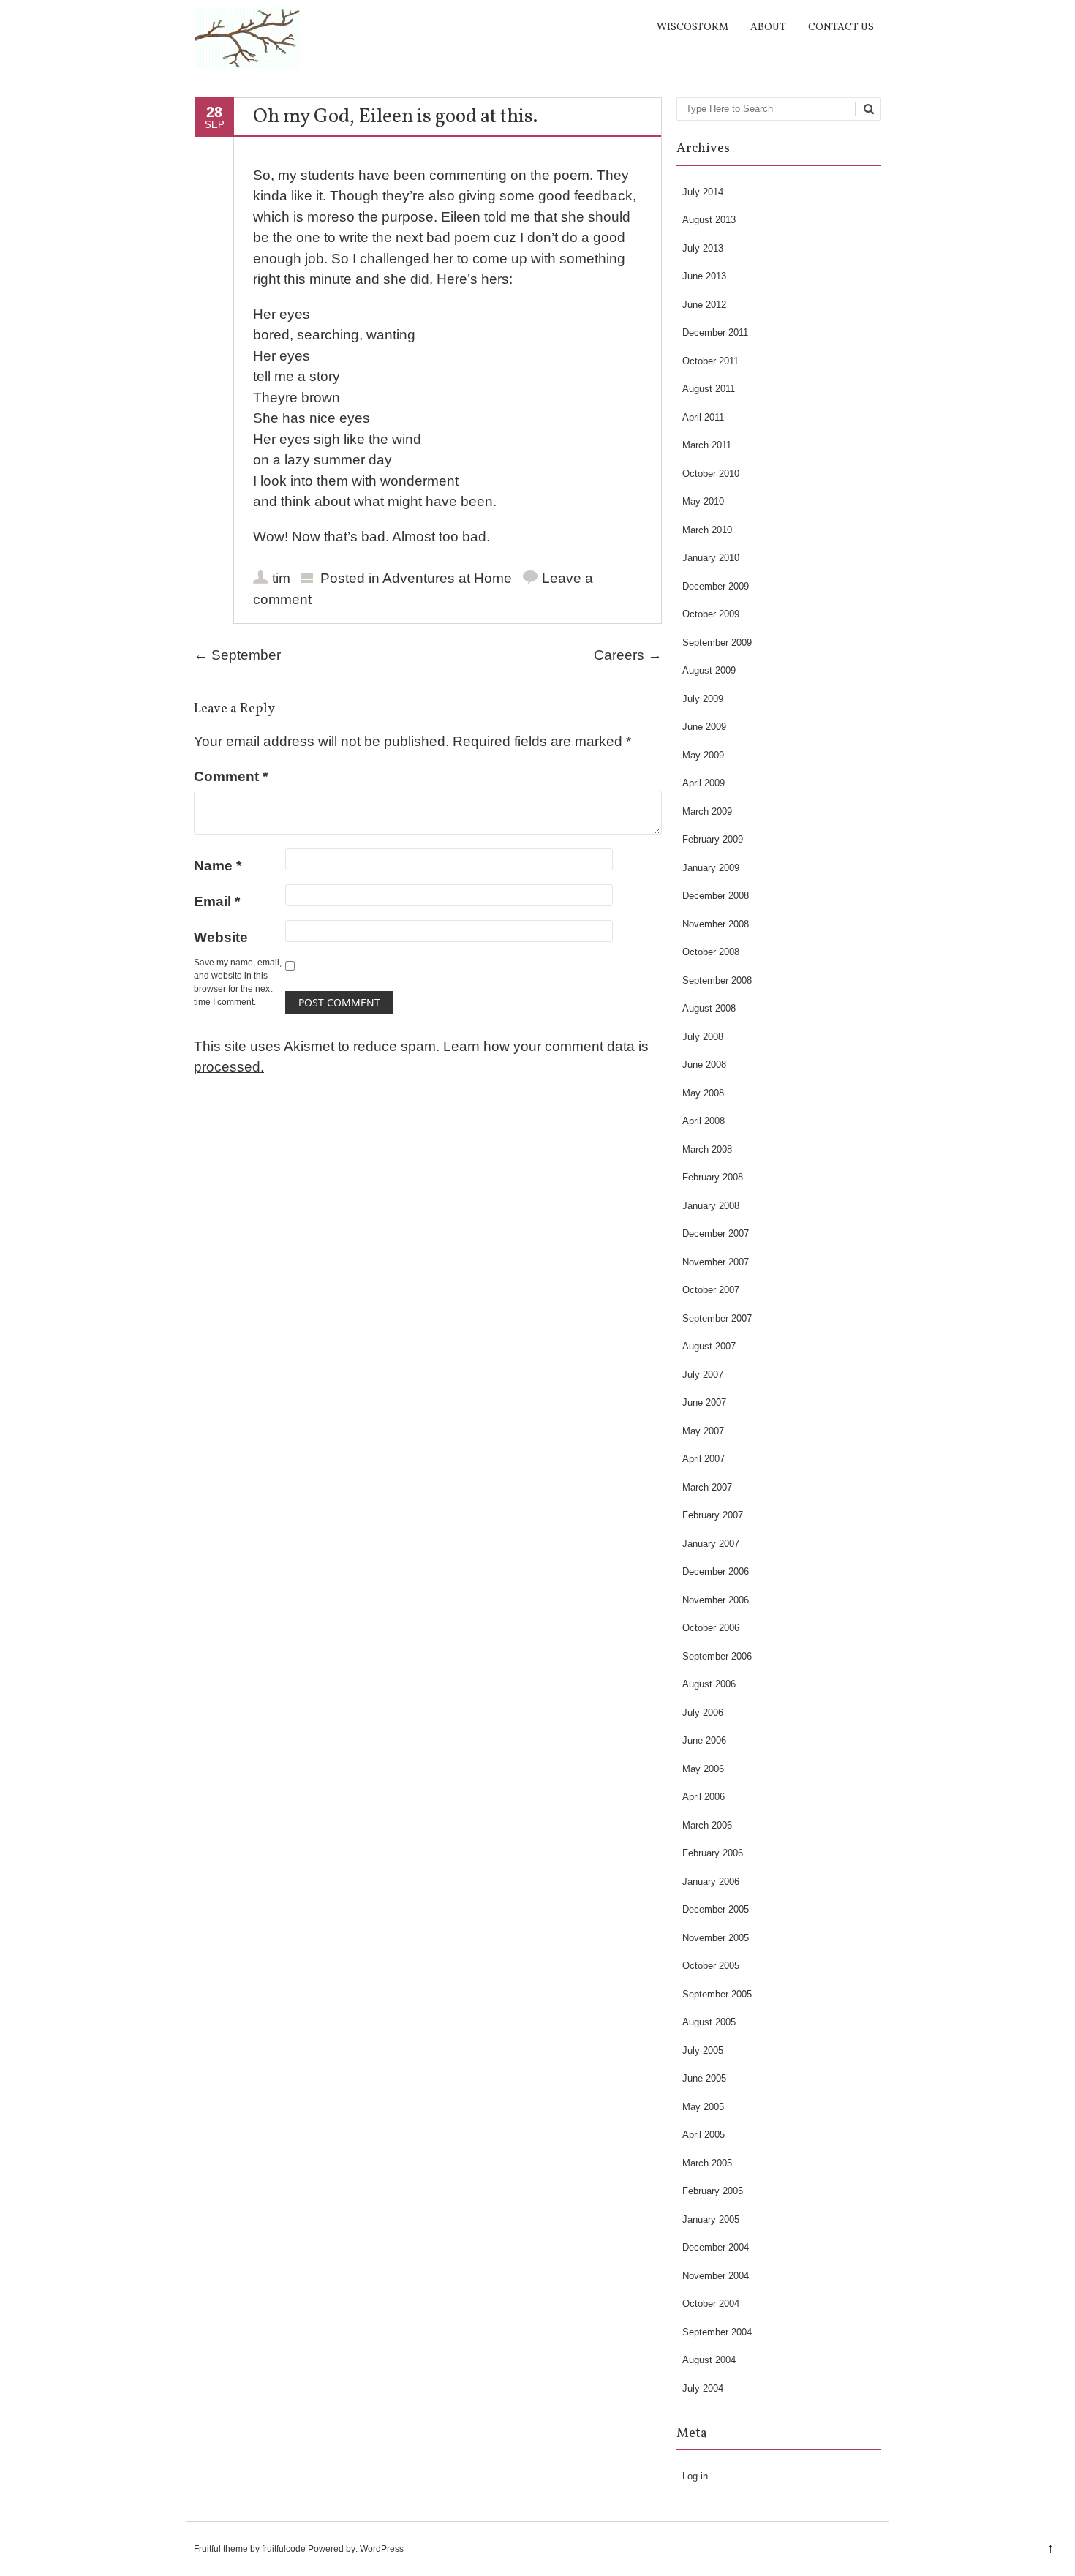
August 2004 (709, 2360)
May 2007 (703, 1431)
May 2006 (703, 1769)
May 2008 (703, 1093)
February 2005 (713, 2191)
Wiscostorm (693, 27)
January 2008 (711, 1206)
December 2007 (716, 1234)
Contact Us (841, 27)
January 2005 (711, 2219)
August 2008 (709, 1008)
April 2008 (704, 1121)
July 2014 (703, 192)
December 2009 (716, 586)
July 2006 (703, 1713)
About (768, 27)
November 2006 (716, 1600)
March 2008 (707, 1149)
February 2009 (713, 839)
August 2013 (709, 220)
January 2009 (711, 868)
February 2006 (713, 1853)
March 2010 (707, 530)
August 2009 (709, 670)
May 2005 (703, 2107)
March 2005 (707, 2163)
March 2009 (707, 811)
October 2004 (711, 2304)
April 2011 (703, 417)
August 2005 (709, 2022)
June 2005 (704, 2078)
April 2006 (704, 1797)
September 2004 (717, 2332)
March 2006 (707, 1825)
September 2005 (717, 1994)
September (237, 655)
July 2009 (703, 699)
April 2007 (704, 1459)
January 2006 (711, 1882)
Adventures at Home (447, 578)
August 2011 (709, 389)
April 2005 (704, 2135)
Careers (628, 655)
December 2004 (716, 2247)
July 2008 (703, 1037)
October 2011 (710, 361)
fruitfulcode (284, 2549)
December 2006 (716, 1571)
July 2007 (703, 1375)
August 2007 (709, 1346)
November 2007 (716, 1262)
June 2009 (704, 727)
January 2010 (711, 558)
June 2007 (704, 1402)
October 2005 (711, 1966)
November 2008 (716, 924)
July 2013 (703, 248)
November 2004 (716, 2276)
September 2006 (717, 1656)
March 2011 (707, 445)
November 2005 (716, 1938)
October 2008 (711, 952)
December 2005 (716, 1909)
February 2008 (713, 1177)
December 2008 (716, 896)
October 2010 (711, 474)
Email (217, 901)
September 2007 (717, 1318)
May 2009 (703, 755)
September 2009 (717, 643)
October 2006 (711, 1628)
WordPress (382, 2549)
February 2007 (713, 1515)
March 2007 (707, 1487)
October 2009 (711, 614)
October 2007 (711, 1290)
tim (281, 578)
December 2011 (715, 332)
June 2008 (704, 1065)
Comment (231, 776)
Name (218, 866)
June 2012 (704, 305)
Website (221, 937)
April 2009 (704, 783)
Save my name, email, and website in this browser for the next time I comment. (238, 982)
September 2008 (717, 980)
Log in (695, 2476)
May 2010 (703, 501)
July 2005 (703, 2050)
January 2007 (711, 1544)
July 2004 (703, 2388)
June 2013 (704, 276)
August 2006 (709, 1684)
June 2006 (704, 1740)
